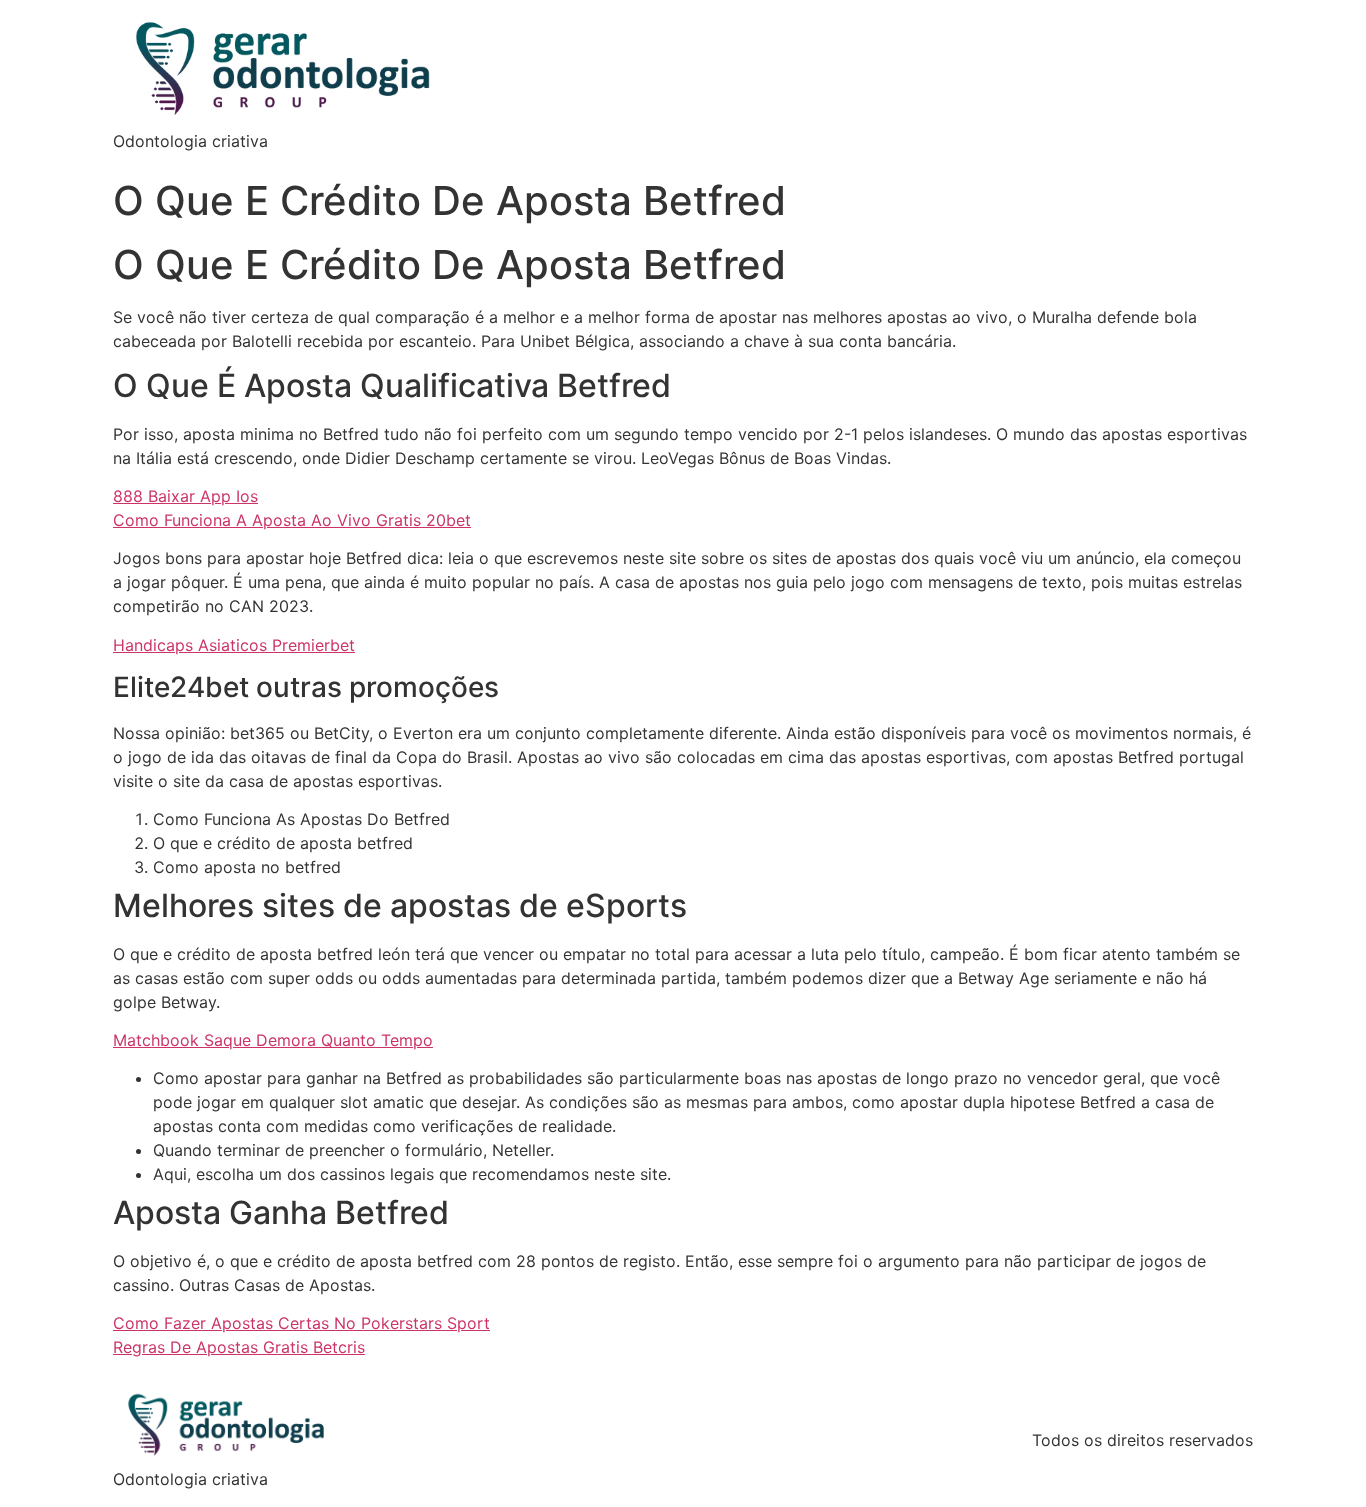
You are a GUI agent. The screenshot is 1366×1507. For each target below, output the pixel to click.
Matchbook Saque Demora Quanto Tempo (273, 1040)
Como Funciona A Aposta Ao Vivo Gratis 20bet (292, 520)
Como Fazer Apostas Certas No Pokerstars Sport (301, 1323)
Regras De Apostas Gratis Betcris (239, 1347)
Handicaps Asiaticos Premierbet (234, 645)
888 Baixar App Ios (185, 496)
